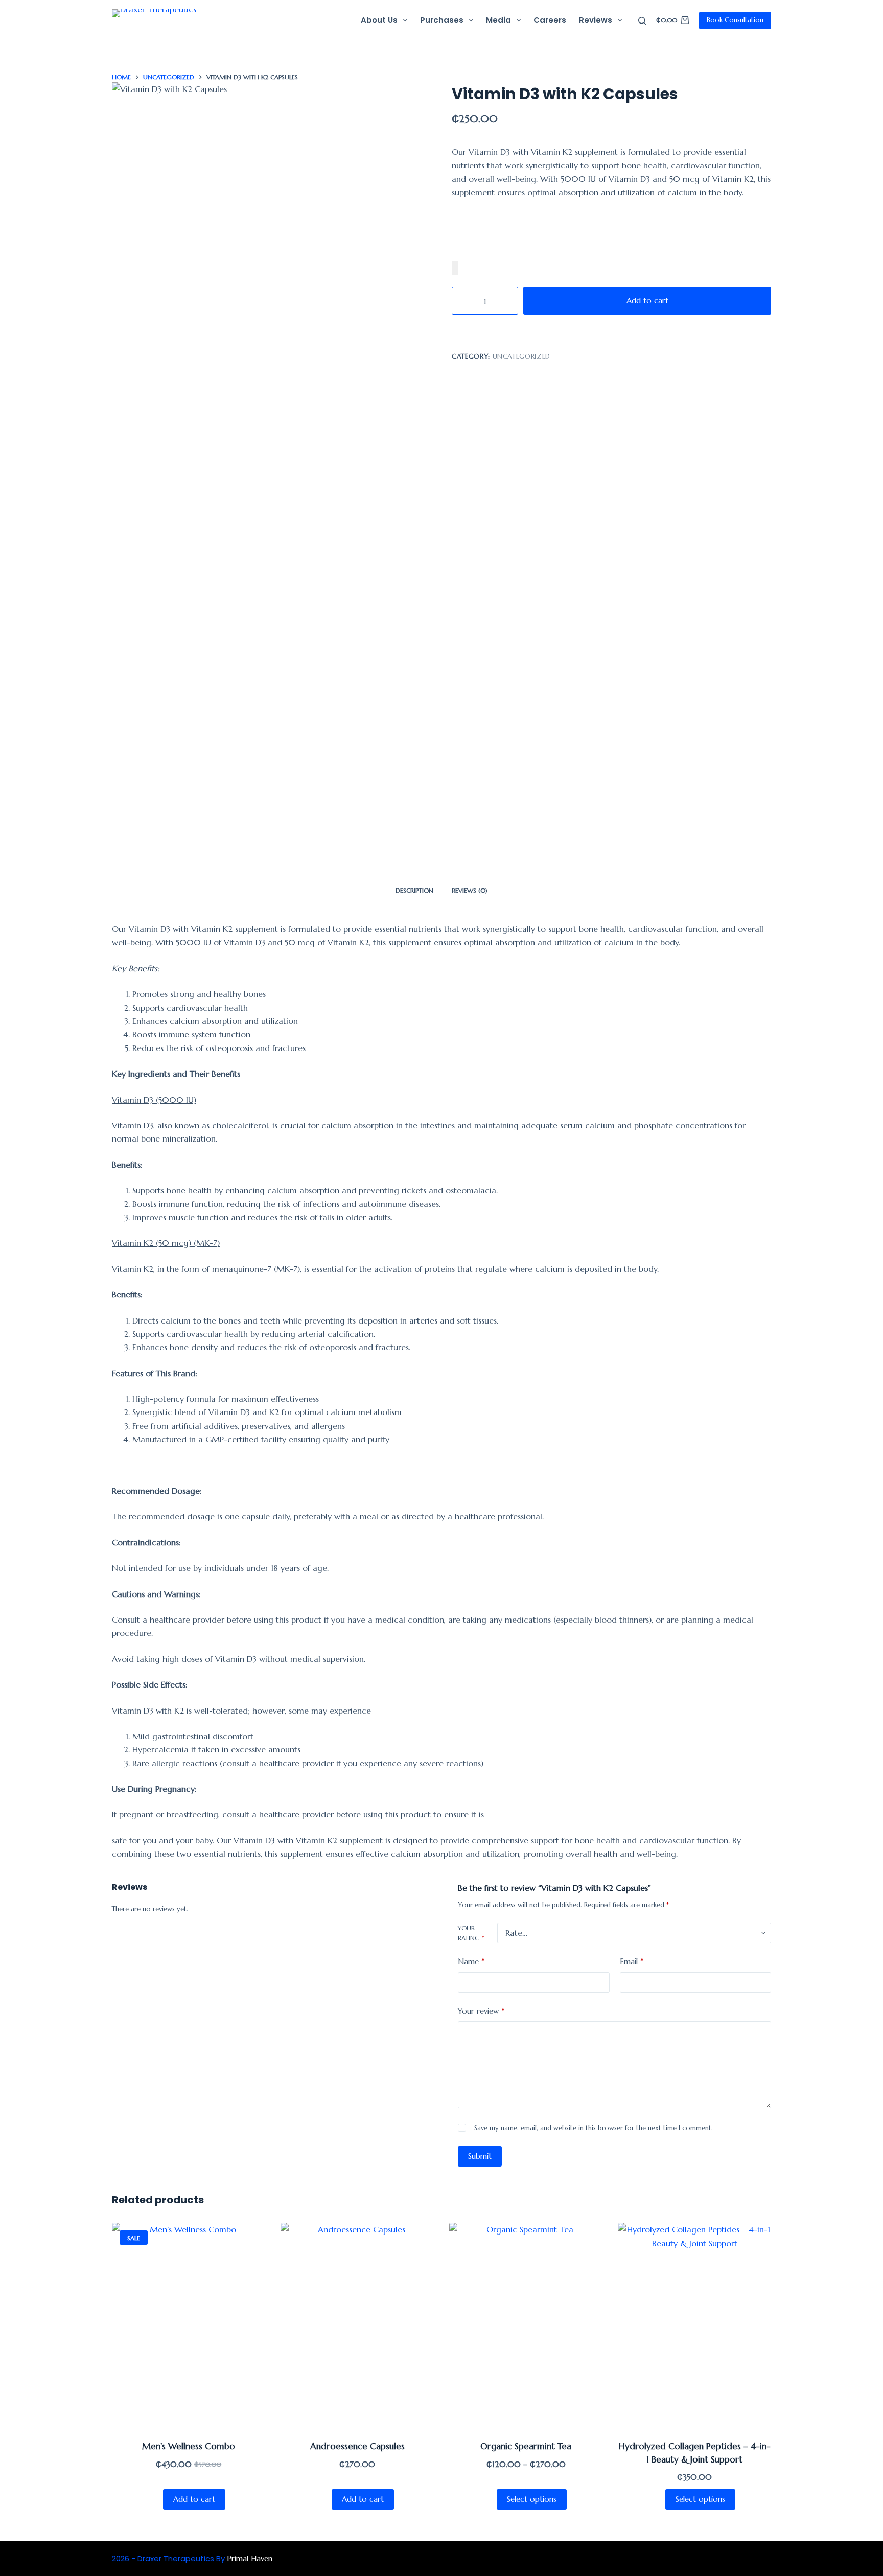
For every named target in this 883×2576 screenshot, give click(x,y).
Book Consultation (735, 20)
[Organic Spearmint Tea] (526, 2325)
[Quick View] (155, 2499)
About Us (379, 20)
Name (471, 1961)
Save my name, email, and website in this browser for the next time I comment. (594, 2128)
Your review (481, 2011)
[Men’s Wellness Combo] (189, 2325)
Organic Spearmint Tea (526, 2446)
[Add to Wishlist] (455, 268)
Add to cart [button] (194, 2499)
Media (498, 20)
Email (632, 1961)
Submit (480, 2156)
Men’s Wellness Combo (189, 2446)
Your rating (471, 1933)
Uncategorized (521, 357)
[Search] (642, 21)
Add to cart (647, 300)
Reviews (596, 20)
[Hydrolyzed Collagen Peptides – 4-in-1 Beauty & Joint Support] (694, 2325)
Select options (532, 2499)
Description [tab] (414, 890)
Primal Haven (250, 2558)
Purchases (442, 20)
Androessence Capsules (357, 2446)
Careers (550, 20)
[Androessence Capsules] (357, 2325)
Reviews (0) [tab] (470, 890)
